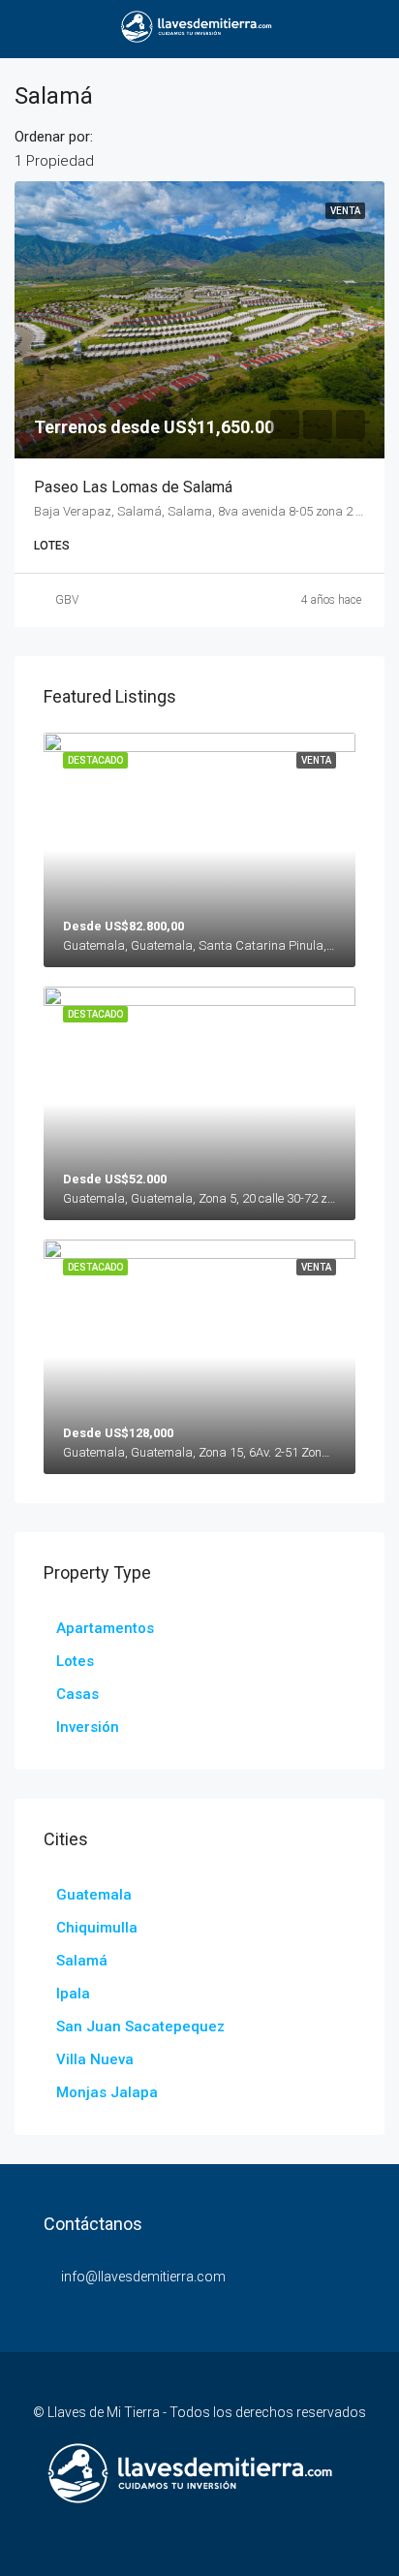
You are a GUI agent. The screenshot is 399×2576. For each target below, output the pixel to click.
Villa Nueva (95, 2059)
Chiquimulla (97, 1928)
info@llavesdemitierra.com (143, 2277)
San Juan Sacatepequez (140, 2026)
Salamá (82, 1961)
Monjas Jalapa (107, 2092)
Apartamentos (105, 1628)
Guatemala (94, 1895)
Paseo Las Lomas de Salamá (133, 487)
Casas (77, 1694)
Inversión (88, 1727)
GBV (67, 600)
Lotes (75, 1661)
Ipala (73, 1994)
